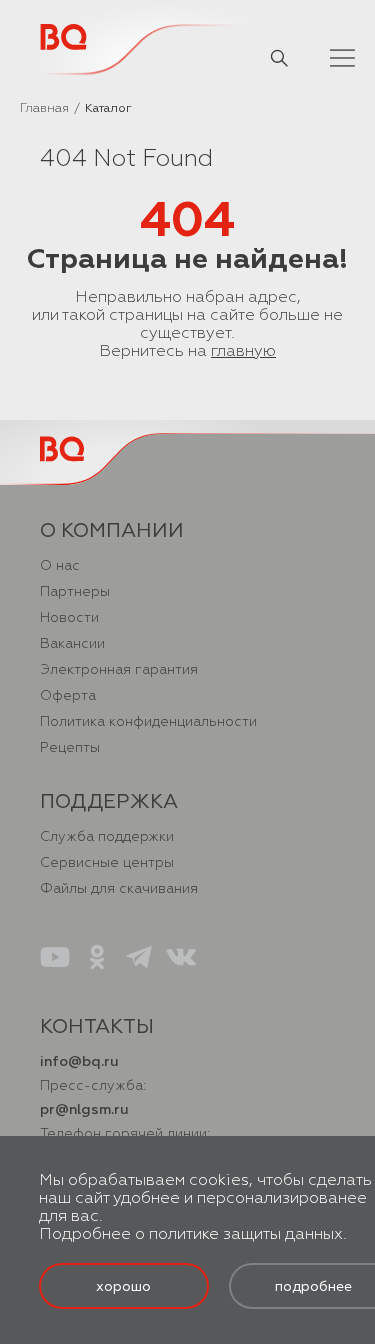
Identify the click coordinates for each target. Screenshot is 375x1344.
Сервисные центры (107, 862)
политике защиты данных (246, 1234)
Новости (69, 617)
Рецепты (70, 747)
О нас (60, 565)
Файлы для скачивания (119, 888)
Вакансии (72, 643)
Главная (44, 108)
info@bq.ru (79, 1061)
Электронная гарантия (119, 669)
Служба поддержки (107, 836)
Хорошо (123, 1286)
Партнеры (75, 591)
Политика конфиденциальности (148, 721)
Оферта (68, 695)
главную (243, 351)
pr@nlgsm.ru (84, 1109)
